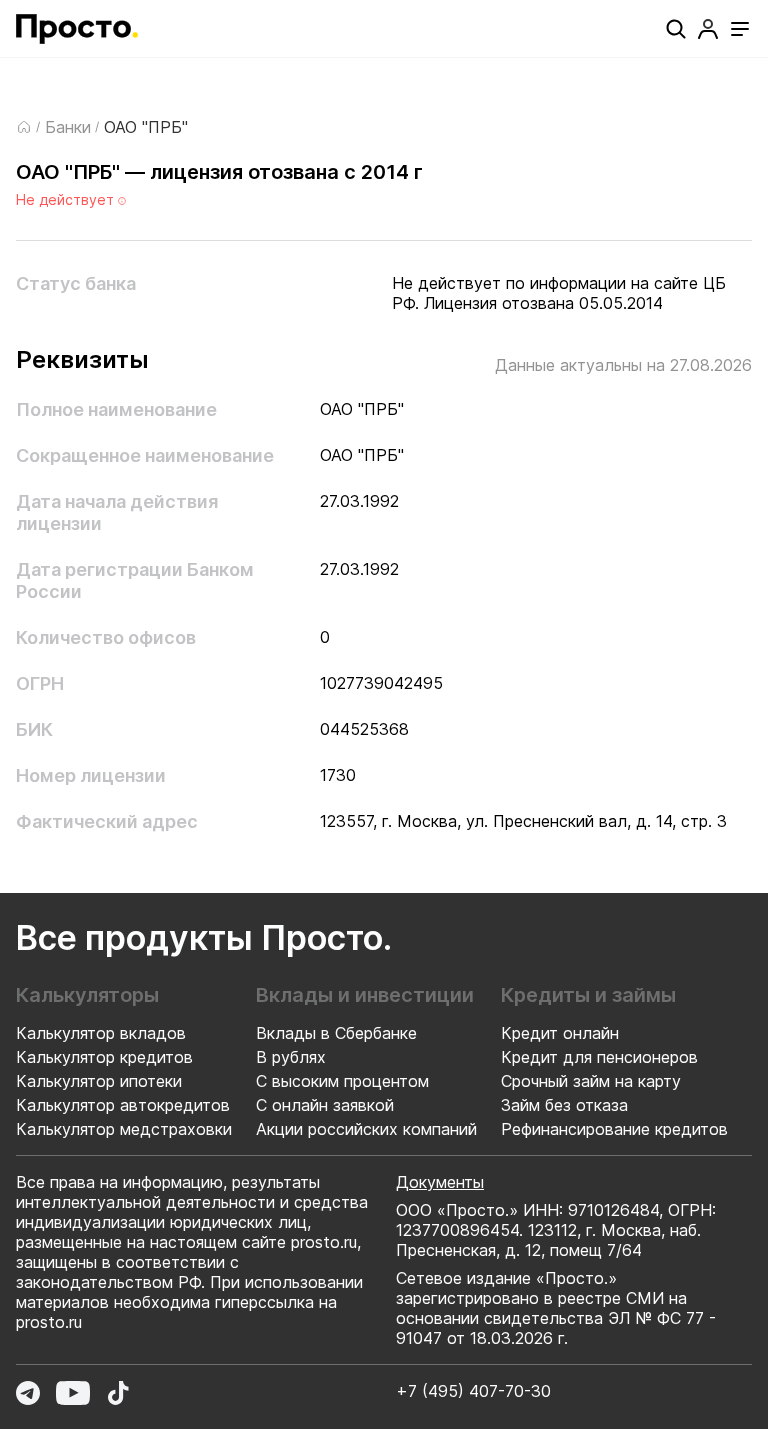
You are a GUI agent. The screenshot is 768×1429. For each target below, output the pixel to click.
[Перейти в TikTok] (118, 1393)
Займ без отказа (564, 1105)
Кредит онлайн (560, 1033)
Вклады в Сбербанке (336, 1033)
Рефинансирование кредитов (614, 1129)
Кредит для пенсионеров (599, 1057)
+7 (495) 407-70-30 (473, 1391)
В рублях (291, 1057)
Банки (68, 127)
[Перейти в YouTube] (73, 1393)
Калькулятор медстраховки (124, 1129)
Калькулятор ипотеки (99, 1081)
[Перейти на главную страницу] (77, 29)
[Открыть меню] (740, 29)
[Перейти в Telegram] (28, 1393)
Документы (440, 1182)
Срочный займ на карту (591, 1081)
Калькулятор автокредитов (123, 1105)
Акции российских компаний (366, 1129)
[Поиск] (676, 29)
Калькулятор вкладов (101, 1033)
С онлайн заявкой (325, 1105)
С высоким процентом (342, 1081)
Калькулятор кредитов (104, 1057)
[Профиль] (708, 29)
